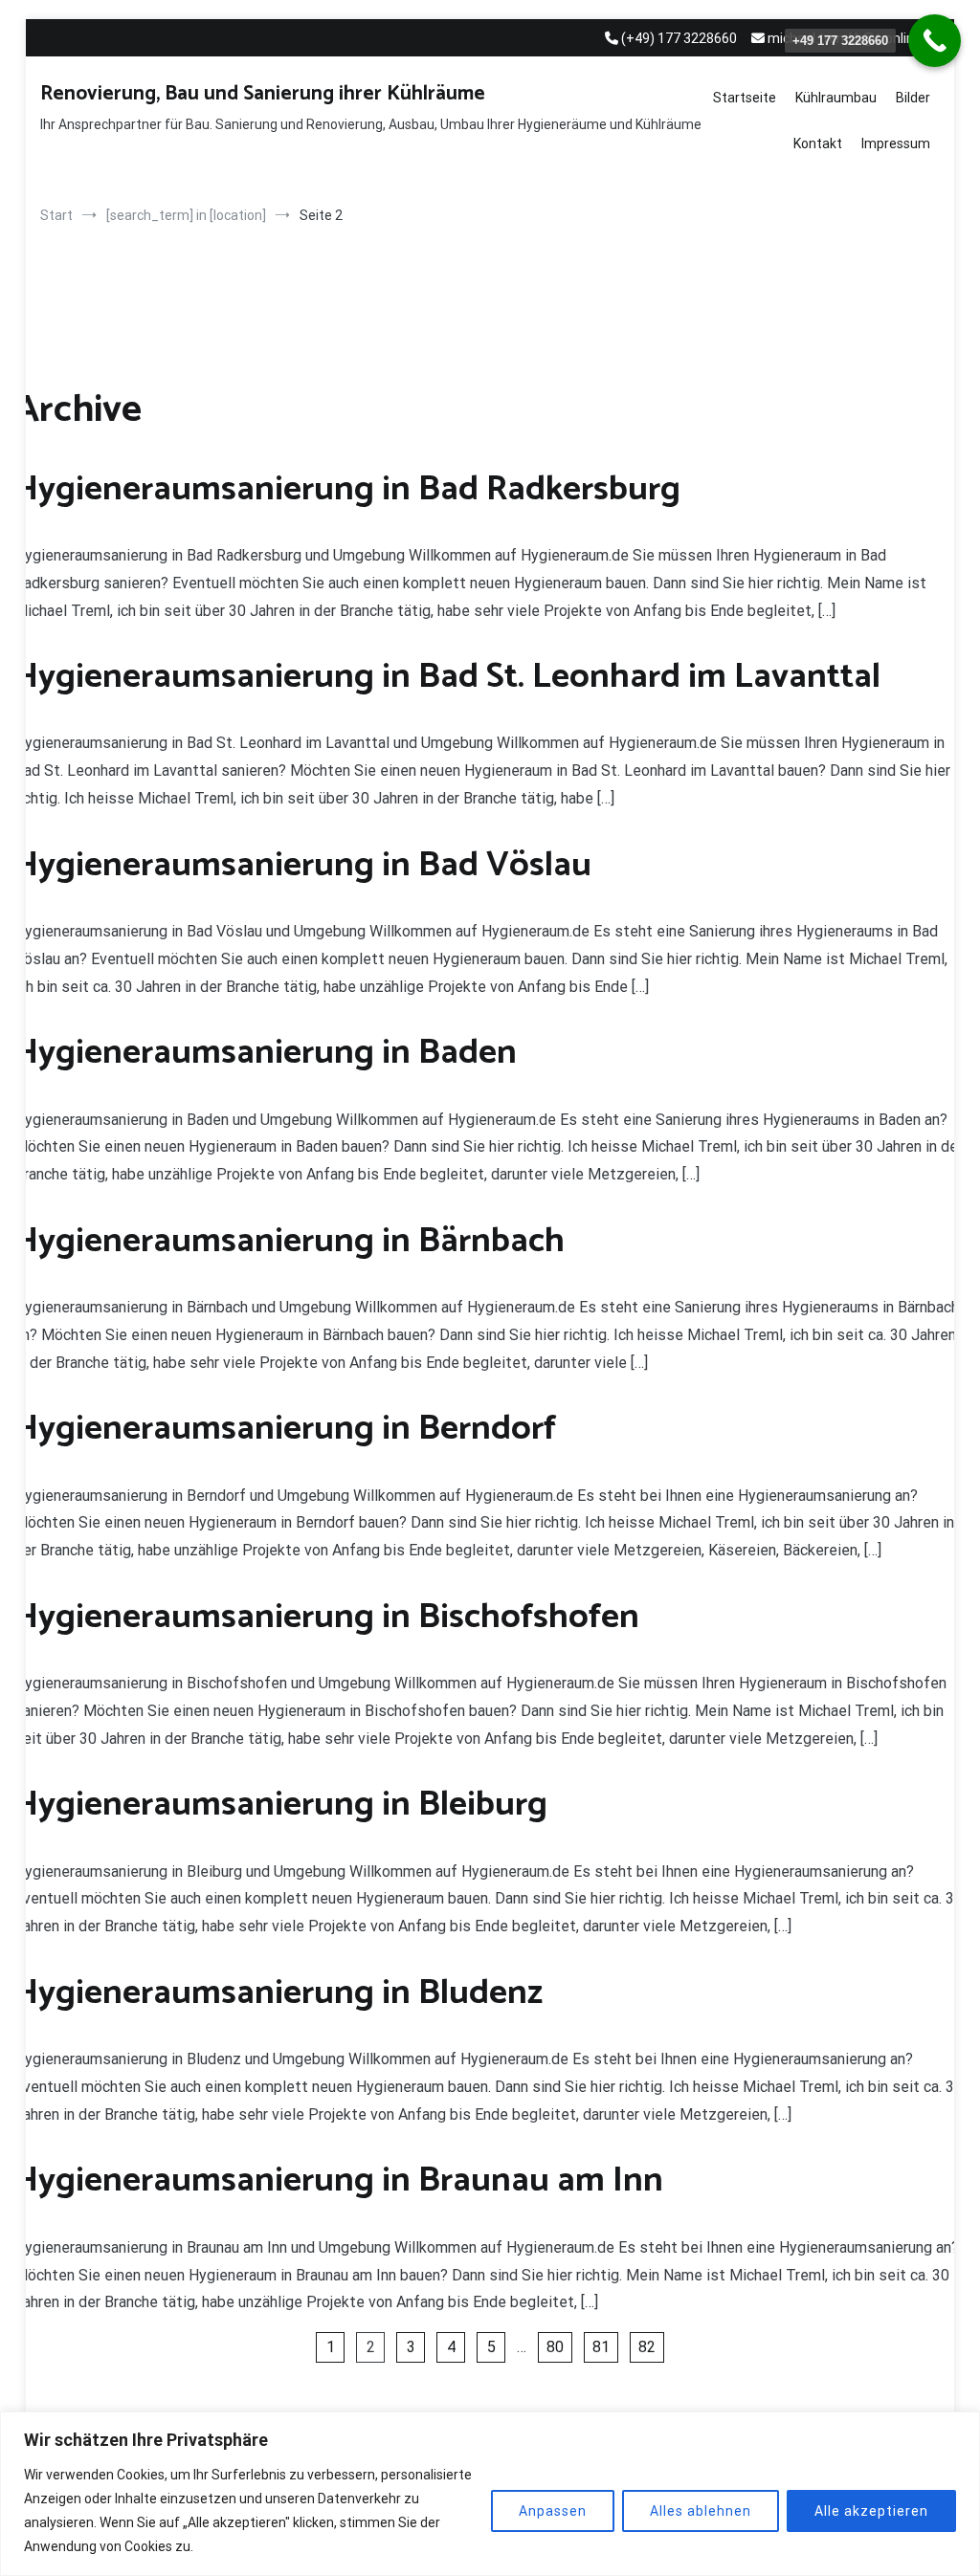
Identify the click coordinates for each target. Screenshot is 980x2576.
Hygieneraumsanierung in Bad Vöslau (303, 865)
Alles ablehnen (701, 2511)
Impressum (896, 143)
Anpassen (553, 2511)
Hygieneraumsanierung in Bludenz (278, 1993)
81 (601, 2347)
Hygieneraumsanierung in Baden (266, 1053)
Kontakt (818, 143)
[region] (490, 2494)
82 (647, 2347)
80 (555, 2347)
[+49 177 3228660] (935, 41)
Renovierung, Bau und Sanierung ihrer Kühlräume (263, 94)
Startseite (745, 98)
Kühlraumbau (836, 98)
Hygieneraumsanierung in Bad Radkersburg (347, 489)
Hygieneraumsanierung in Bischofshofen (327, 1617)
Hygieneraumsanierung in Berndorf (285, 1429)
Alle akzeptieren (871, 2511)
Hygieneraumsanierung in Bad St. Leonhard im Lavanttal (447, 677)
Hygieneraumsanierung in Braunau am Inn (339, 2180)
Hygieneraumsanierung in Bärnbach (290, 1241)
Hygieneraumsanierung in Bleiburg (281, 1805)
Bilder (913, 98)
